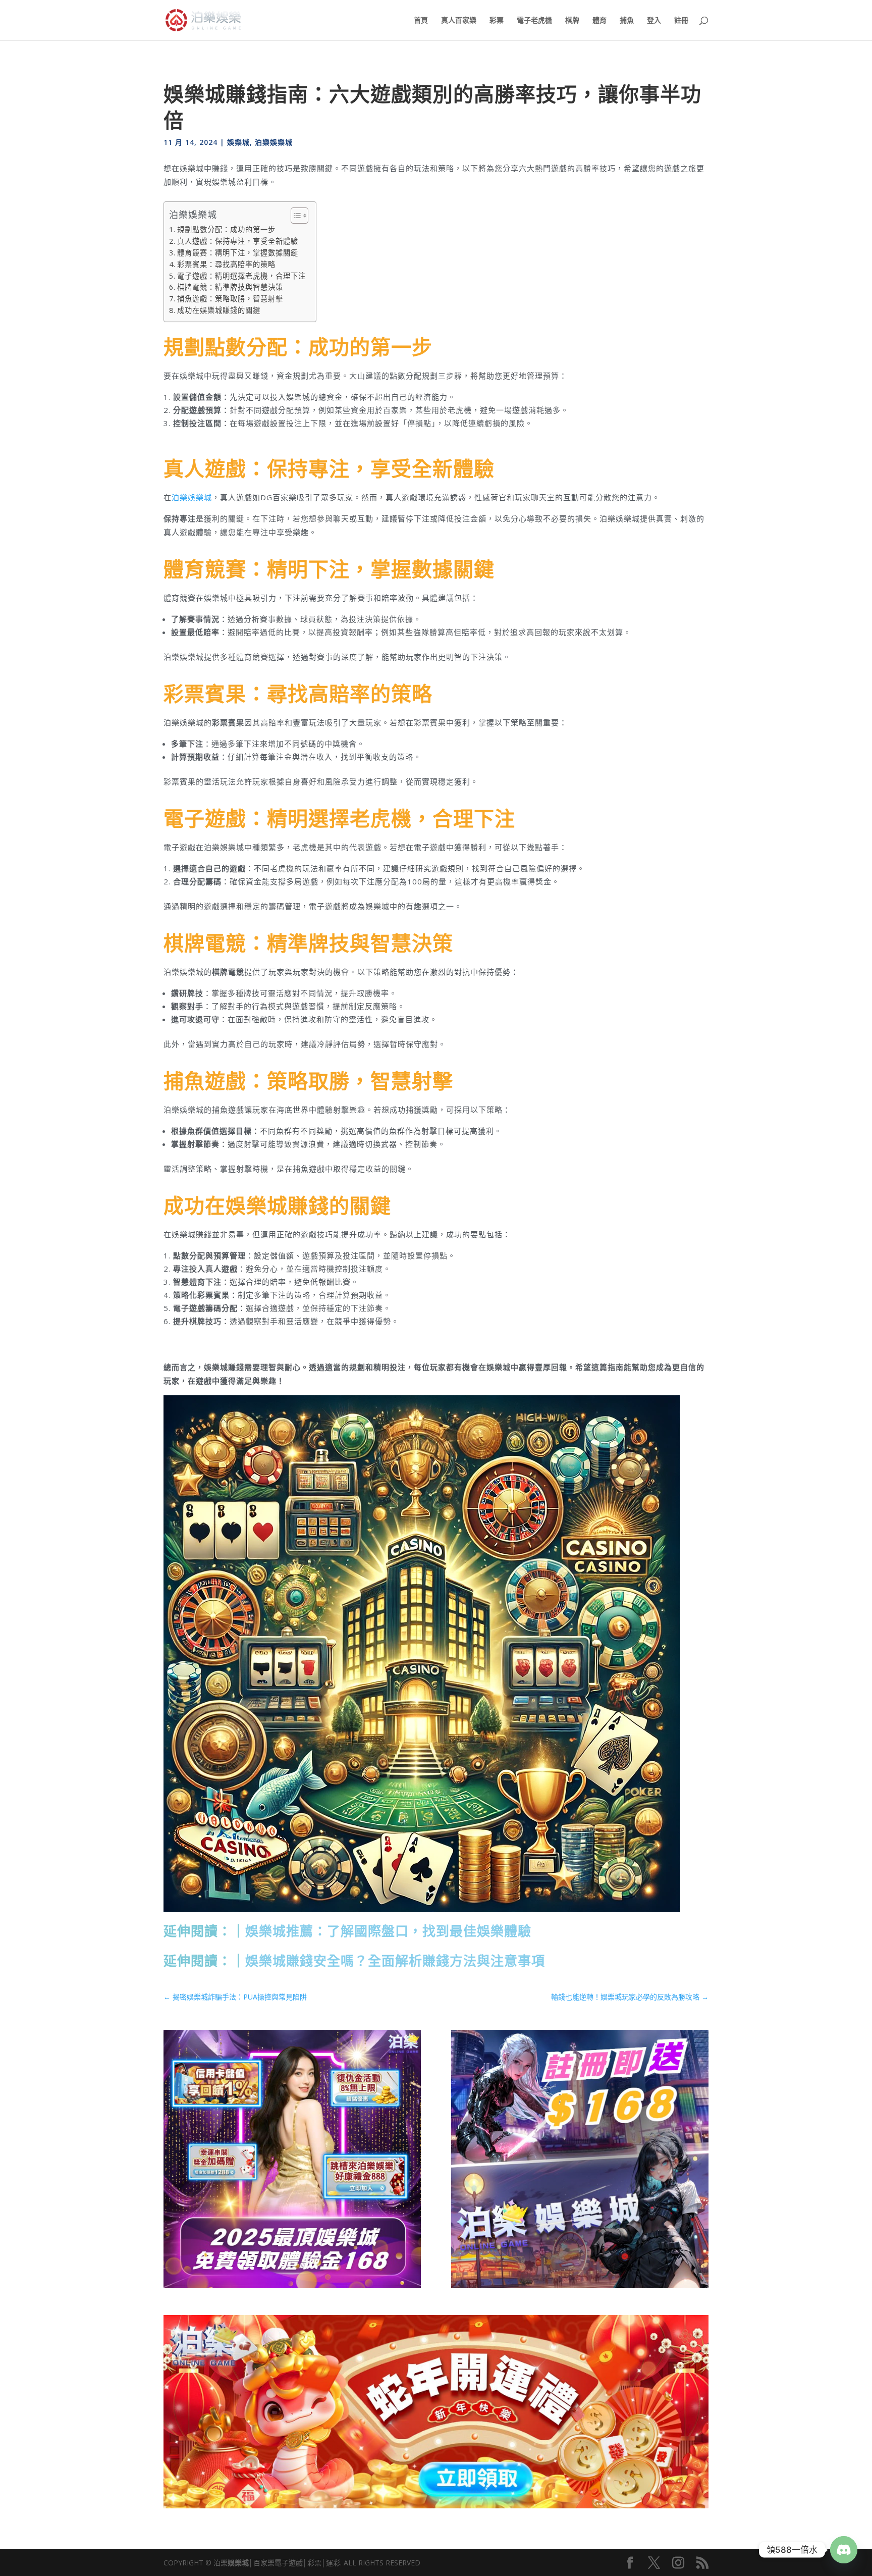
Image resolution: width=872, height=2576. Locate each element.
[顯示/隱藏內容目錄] (294, 216)
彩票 (497, 21)
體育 (599, 21)
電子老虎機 (534, 21)
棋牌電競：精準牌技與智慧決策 (230, 287)
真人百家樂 (459, 21)
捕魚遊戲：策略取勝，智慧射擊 (230, 299)
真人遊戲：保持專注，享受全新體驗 (238, 241)
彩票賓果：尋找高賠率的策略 (226, 264)
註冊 (681, 21)
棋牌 (572, 21)
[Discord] (844, 2550)
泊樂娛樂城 (274, 142)
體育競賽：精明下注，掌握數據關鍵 (238, 253)
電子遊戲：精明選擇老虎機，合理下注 (241, 276)
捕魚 (627, 21)
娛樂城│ (240, 2563)
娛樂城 (238, 142)
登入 (654, 21)
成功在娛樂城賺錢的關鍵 (219, 310)
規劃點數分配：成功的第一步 (226, 229)
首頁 (421, 21)
